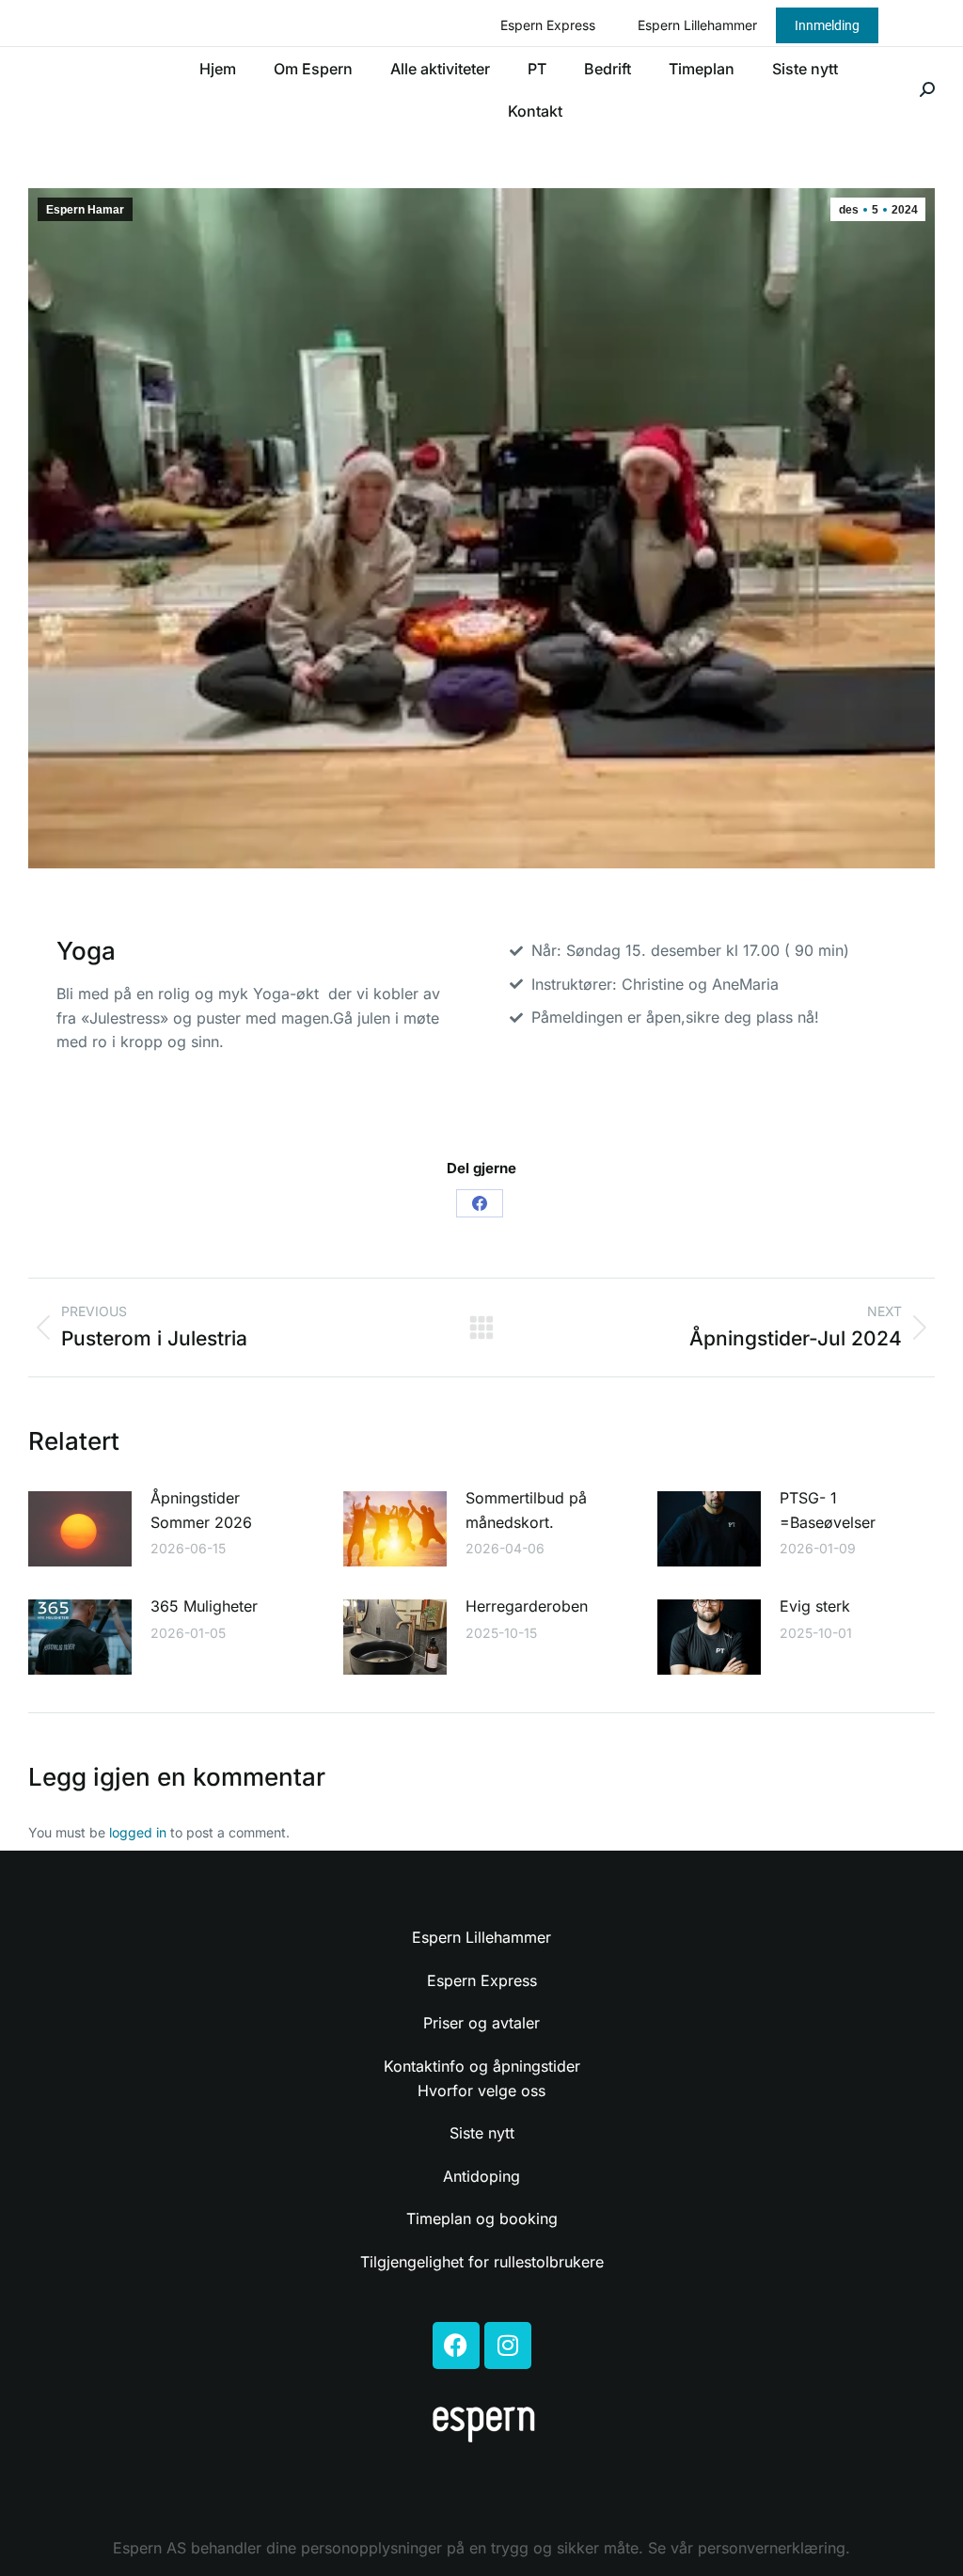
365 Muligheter (204, 1606)
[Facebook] (480, 1203)
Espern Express (548, 25)
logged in (138, 1832)
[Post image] (80, 1529)
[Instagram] (508, 2345)
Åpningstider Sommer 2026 (201, 1510)
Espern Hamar (85, 210)
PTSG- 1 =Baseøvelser (828, 1510)
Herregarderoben (527, 1606)
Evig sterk (820, 1606)
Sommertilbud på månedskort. (526, 1510)
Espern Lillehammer (697, 25)
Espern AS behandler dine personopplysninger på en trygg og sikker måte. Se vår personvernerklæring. (481, 2548)
